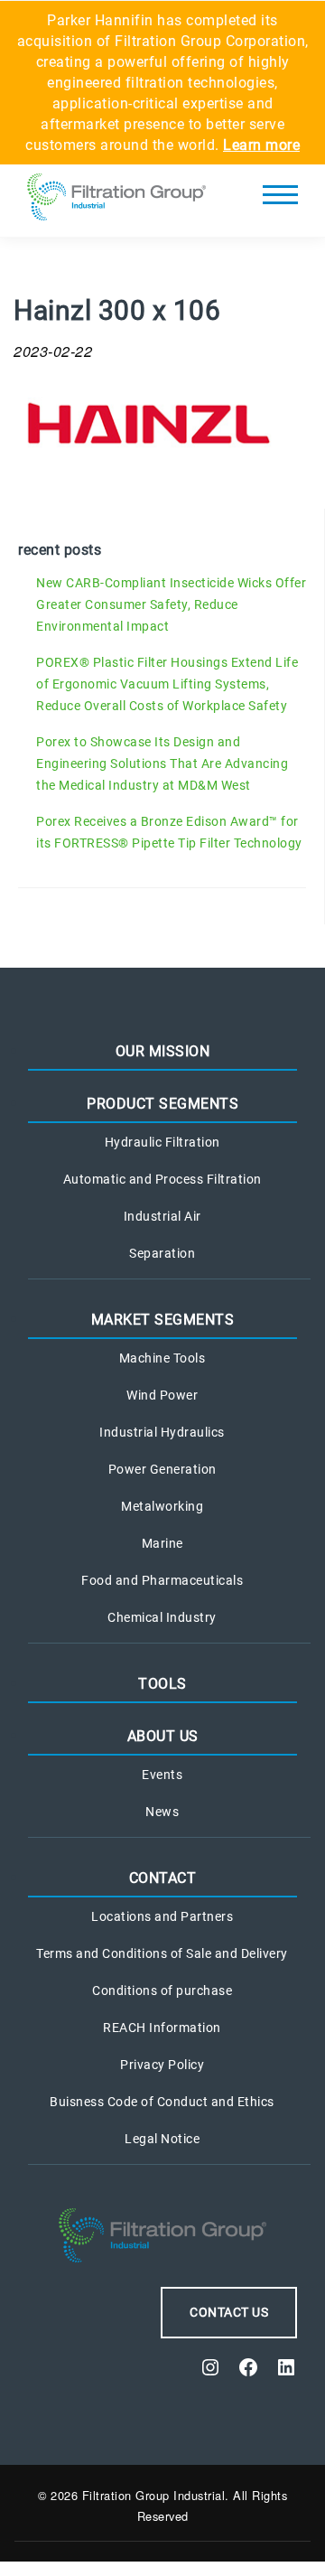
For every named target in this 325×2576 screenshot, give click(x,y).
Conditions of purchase (162, 1991)
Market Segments (163, 1320)
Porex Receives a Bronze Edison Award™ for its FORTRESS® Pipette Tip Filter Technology (169, 832)
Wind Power (162, 1395)
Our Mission (163, 1051)
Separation (162, 1253)
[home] (116, 201)
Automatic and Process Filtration (162, 1179)
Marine (162, 1543)
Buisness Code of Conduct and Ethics (162, 2102)
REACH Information (162, 2028)
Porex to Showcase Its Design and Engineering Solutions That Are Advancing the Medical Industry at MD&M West (162, 763)
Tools (162, 1684)
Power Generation (162, 1469)
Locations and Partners (162, 1916)
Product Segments (162, 1104)
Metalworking (162, 1506)
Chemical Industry (162, 1617)
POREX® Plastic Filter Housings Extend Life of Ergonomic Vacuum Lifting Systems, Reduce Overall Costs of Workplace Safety (167, 684)
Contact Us (229, 2312)
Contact (163, 1878)
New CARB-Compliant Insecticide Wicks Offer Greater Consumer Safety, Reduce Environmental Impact (171, 604)
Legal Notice (162, 2139)
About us (163, 1736)
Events (162, 1775)
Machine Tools (162, 1358)
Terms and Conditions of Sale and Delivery (162, 1953)
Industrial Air (162, 1216)
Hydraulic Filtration (162, 1142)
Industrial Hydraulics (162, 1432)
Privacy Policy (162, 2065)
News (162, 1812)
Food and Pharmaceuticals (162, 1580)
